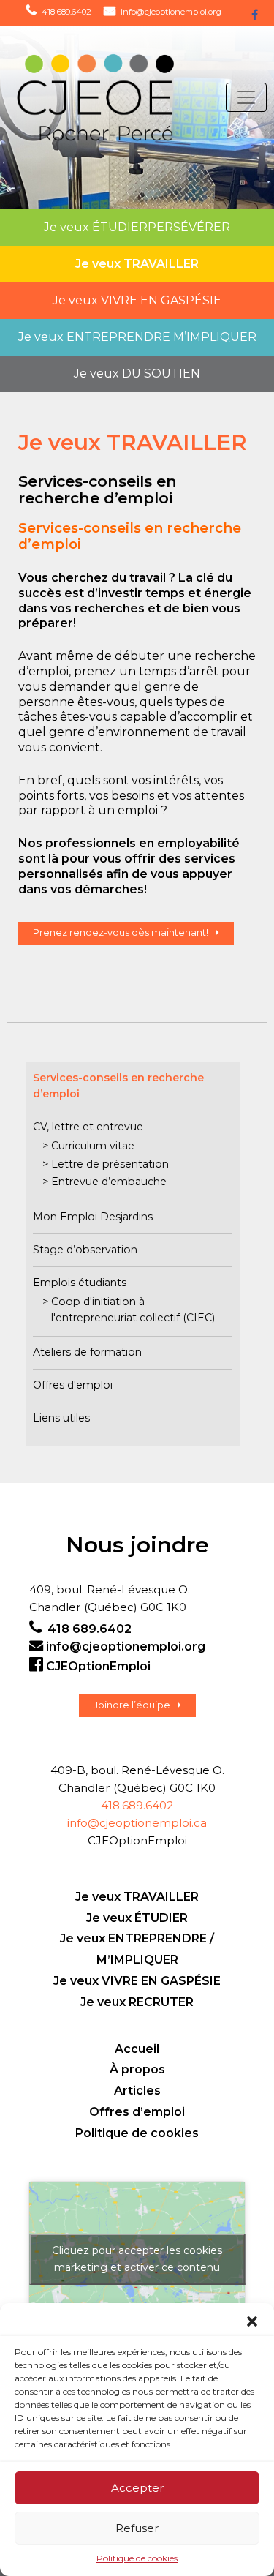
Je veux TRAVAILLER (137, 1897)
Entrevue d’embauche (109, 1182)
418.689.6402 (137, 1805)
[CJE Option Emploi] (85, 98)
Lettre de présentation (110, 1164)
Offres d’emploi (137, 2112)
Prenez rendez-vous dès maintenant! (121, 932)
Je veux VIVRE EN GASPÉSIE (137, 1981)
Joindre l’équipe (132, 1705)
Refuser (137, 2528)
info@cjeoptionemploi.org (171, 12)
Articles (137, 2091)
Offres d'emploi (73, 1385)
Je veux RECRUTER (137, 2002)
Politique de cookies (137, 2558)
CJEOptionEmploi (98, 1666)
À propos (137, 2069)
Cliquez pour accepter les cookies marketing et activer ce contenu (137, 2259)
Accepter (137, 2488)
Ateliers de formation (87, 1352)
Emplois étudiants (80, 1283)
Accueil (137, 2049)
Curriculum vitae (93, 1146)
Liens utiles (61, 1418)
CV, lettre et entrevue (88, 1127)
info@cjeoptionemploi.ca (137, 1823)
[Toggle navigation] (246, 97)
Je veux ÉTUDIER (137, 1918)
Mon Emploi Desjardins (93, 1217)
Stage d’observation (85, 1250)
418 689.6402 (66, 12)
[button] (252, 2321)
